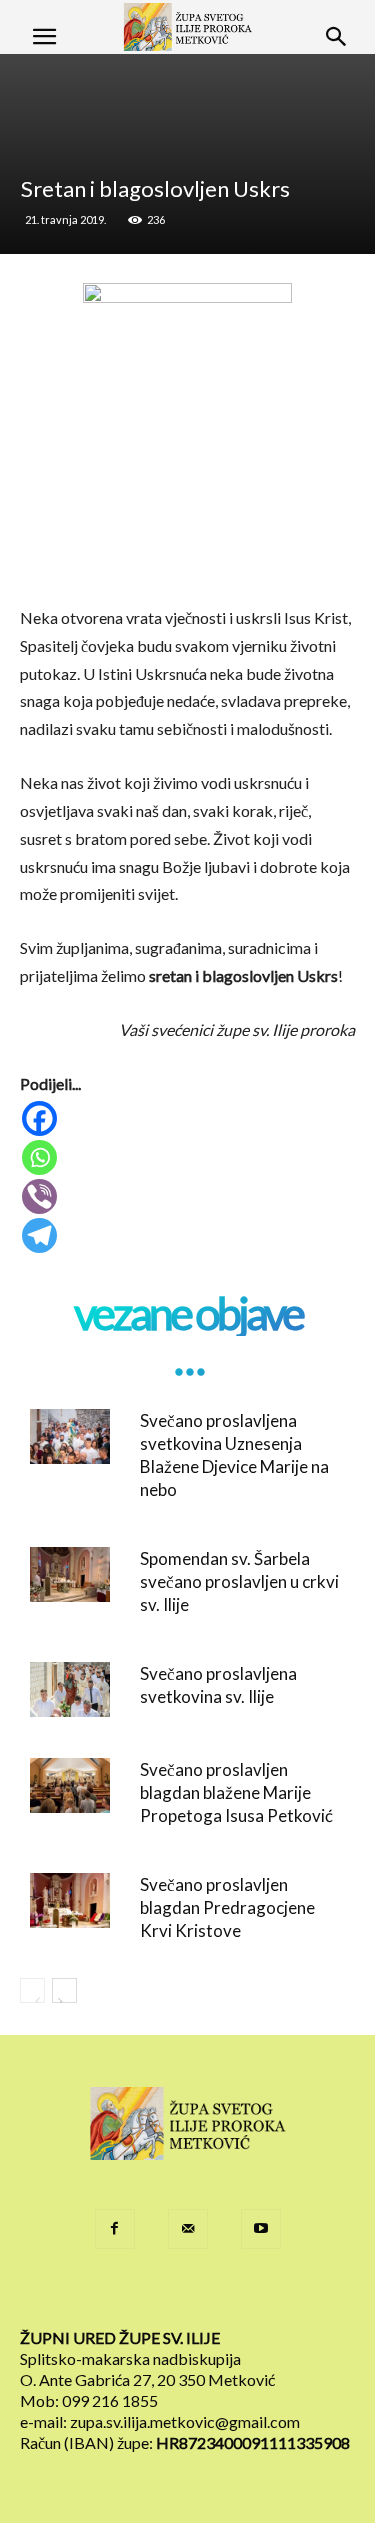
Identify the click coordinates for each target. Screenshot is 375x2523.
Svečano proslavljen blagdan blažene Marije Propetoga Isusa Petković (236, 1792)
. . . (188, 1358)
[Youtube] (261, 2229)
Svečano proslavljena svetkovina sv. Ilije (218, 1685)
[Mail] (188, 2229)
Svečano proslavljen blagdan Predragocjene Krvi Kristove (227, 1907)
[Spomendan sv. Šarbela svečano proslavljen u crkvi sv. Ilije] (70, 1574)
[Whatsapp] (189, 1157)
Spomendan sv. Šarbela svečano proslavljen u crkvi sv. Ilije (239, 1581)
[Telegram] (189, 1235)
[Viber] (189, 1196)
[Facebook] (189, 1118)
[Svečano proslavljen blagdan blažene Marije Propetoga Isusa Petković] (70, 1785)
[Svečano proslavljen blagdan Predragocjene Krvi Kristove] (70, 1900)
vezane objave (188, 1313)
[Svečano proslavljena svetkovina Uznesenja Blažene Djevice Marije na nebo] (70, 1436)
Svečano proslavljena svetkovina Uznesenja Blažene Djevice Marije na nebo (234, 1455)
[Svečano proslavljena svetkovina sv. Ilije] (70, 1689)
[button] (44, 37)
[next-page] (64, 1990)
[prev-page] (32, 1990)
